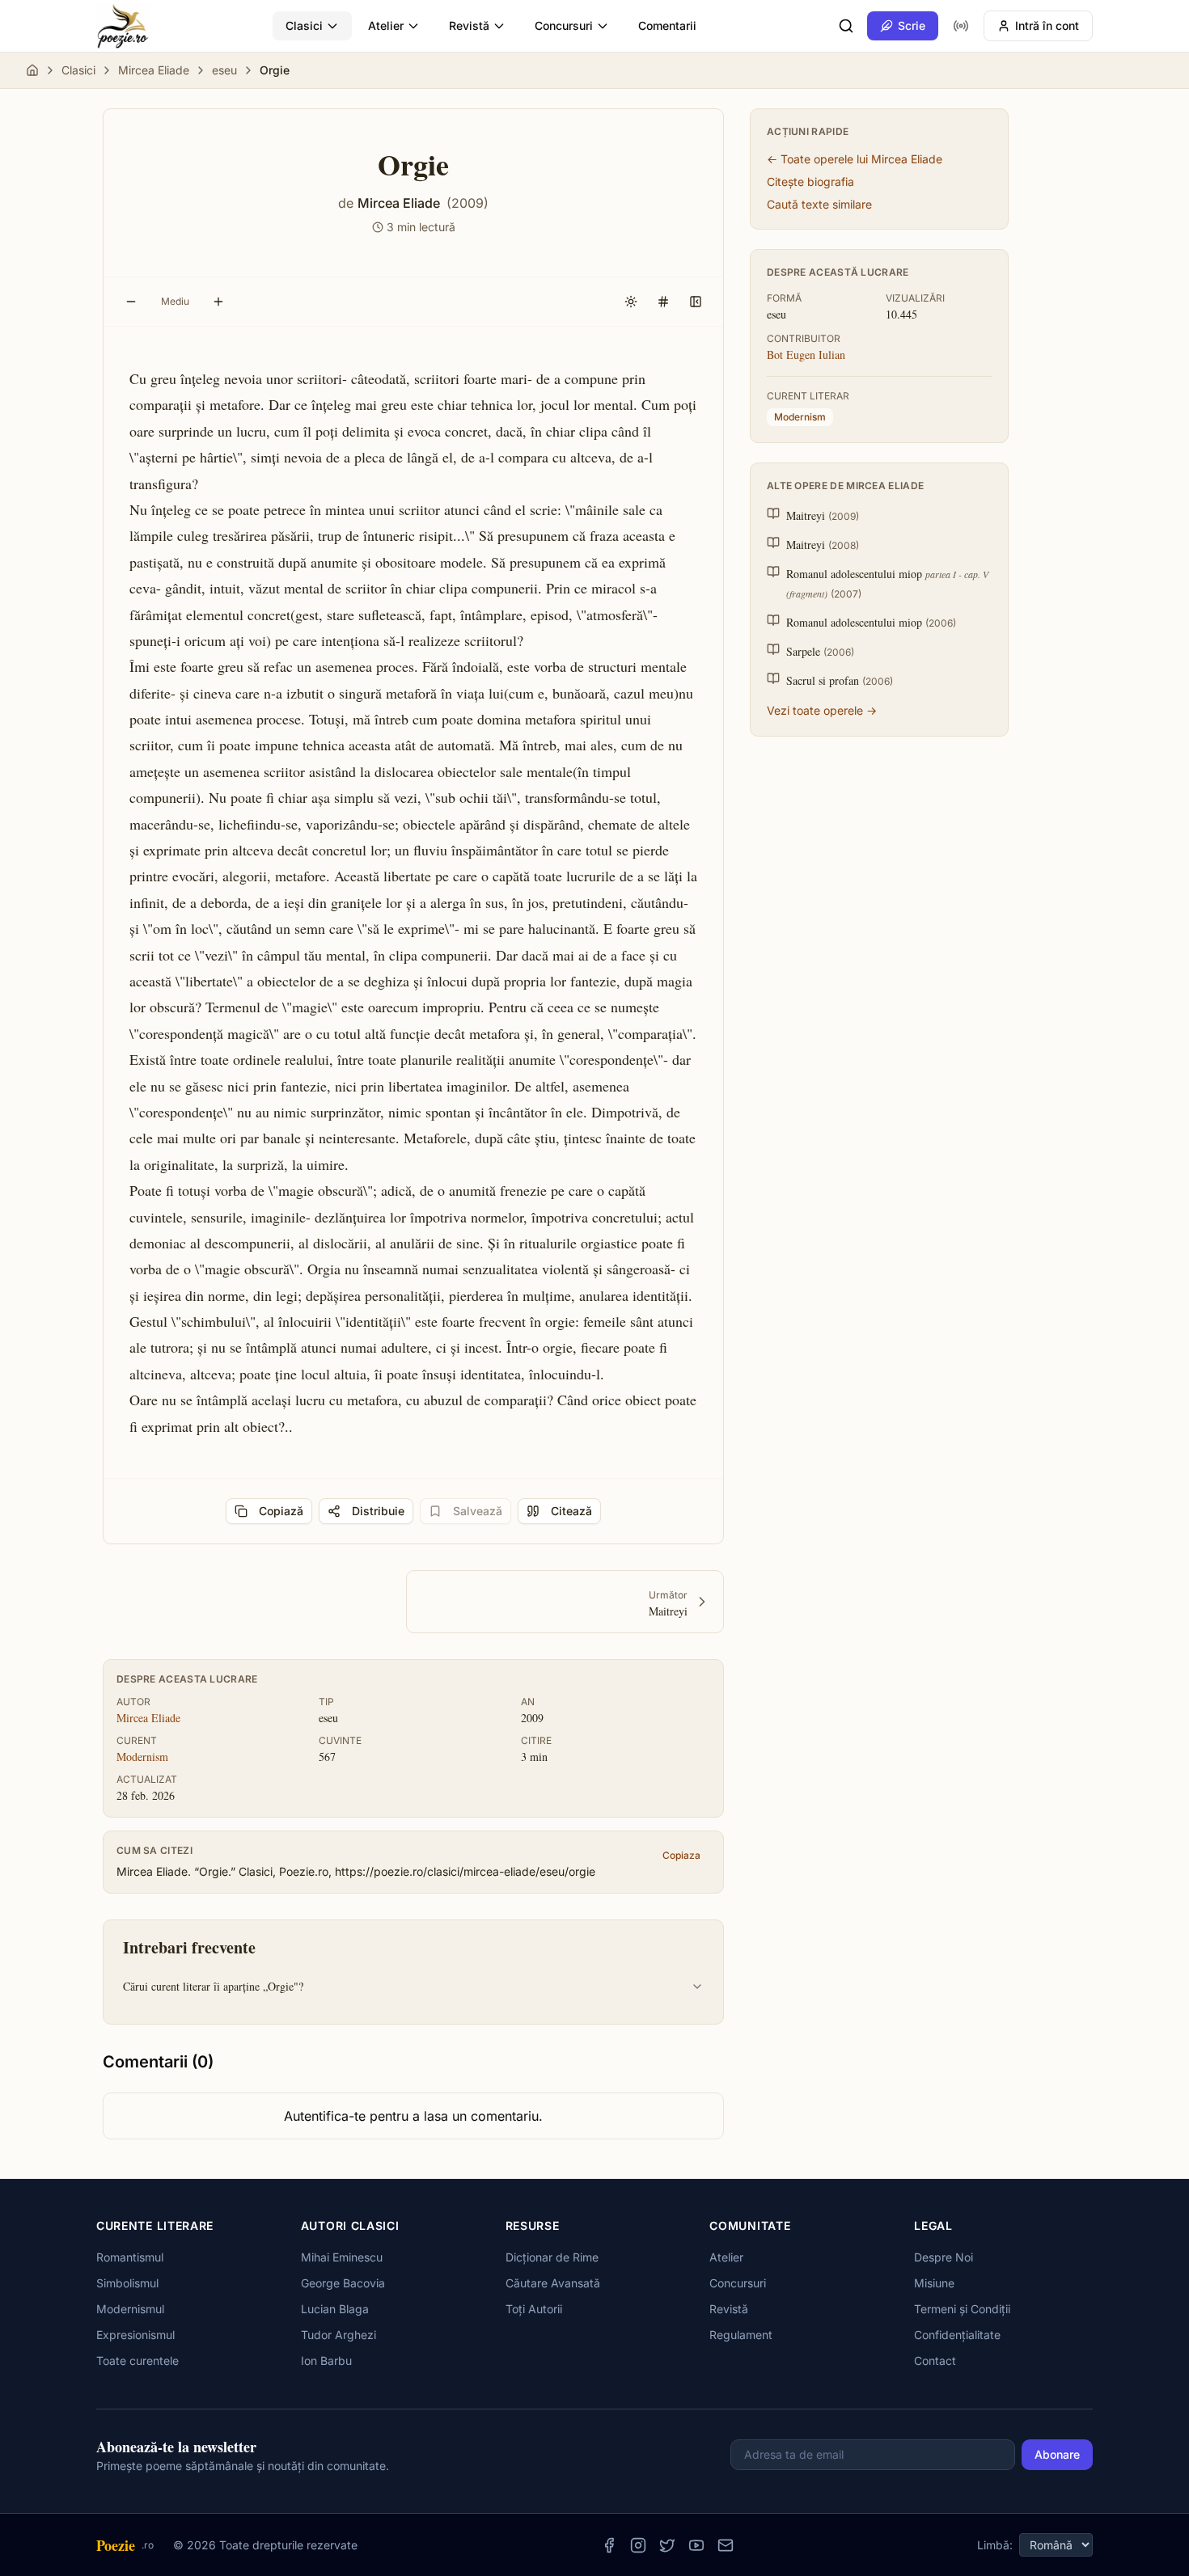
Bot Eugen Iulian (806, 355)
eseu (224, 70)
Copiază (281, 1511)
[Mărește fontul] (218, 302)
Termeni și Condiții (962, 2309)
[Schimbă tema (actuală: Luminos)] (631, 302)
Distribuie (378, 1511)
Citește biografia (810, 182)
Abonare (1057, 2454)
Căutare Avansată (553, 2283)
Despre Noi (944, 2257)
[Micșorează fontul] (131, 302)
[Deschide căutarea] (846, 26)
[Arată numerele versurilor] (663, 302)
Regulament (741, 2335)
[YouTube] (696, 2545)
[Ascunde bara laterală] (696, 302)
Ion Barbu (326, 2361)
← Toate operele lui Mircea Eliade (855, 159)
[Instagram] (638, 2545)
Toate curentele (138, 2361)
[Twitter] (667, 2545)
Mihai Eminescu (342, 2257)
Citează (571, 1511)
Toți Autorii (534, 2309)
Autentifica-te (325, 2116)
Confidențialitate (957, 2335)
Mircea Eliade (154, 70)
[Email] (726, 2545)
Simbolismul (127, 2283)
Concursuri (564, 25)
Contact (935, 2361)
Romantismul (130, 2257)
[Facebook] (609, 2545)
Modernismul (130, 2309)
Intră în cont (1047, 25)
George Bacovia (343, 2283)
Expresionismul (135, 2335)
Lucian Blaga (335, 2309)
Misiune (934, 2283)
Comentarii (667, 25)
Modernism (142, 1757)
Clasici (304, 25)
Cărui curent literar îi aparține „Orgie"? (213, 1986)
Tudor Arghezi (339, 2335)
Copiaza (681, 1855)
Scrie (912, 25)
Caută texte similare (819, 204)
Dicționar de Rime (552, 2257)
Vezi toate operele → (822, 710)
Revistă (469, 25)
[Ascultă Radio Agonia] (961, 26)
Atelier (386, 25)
